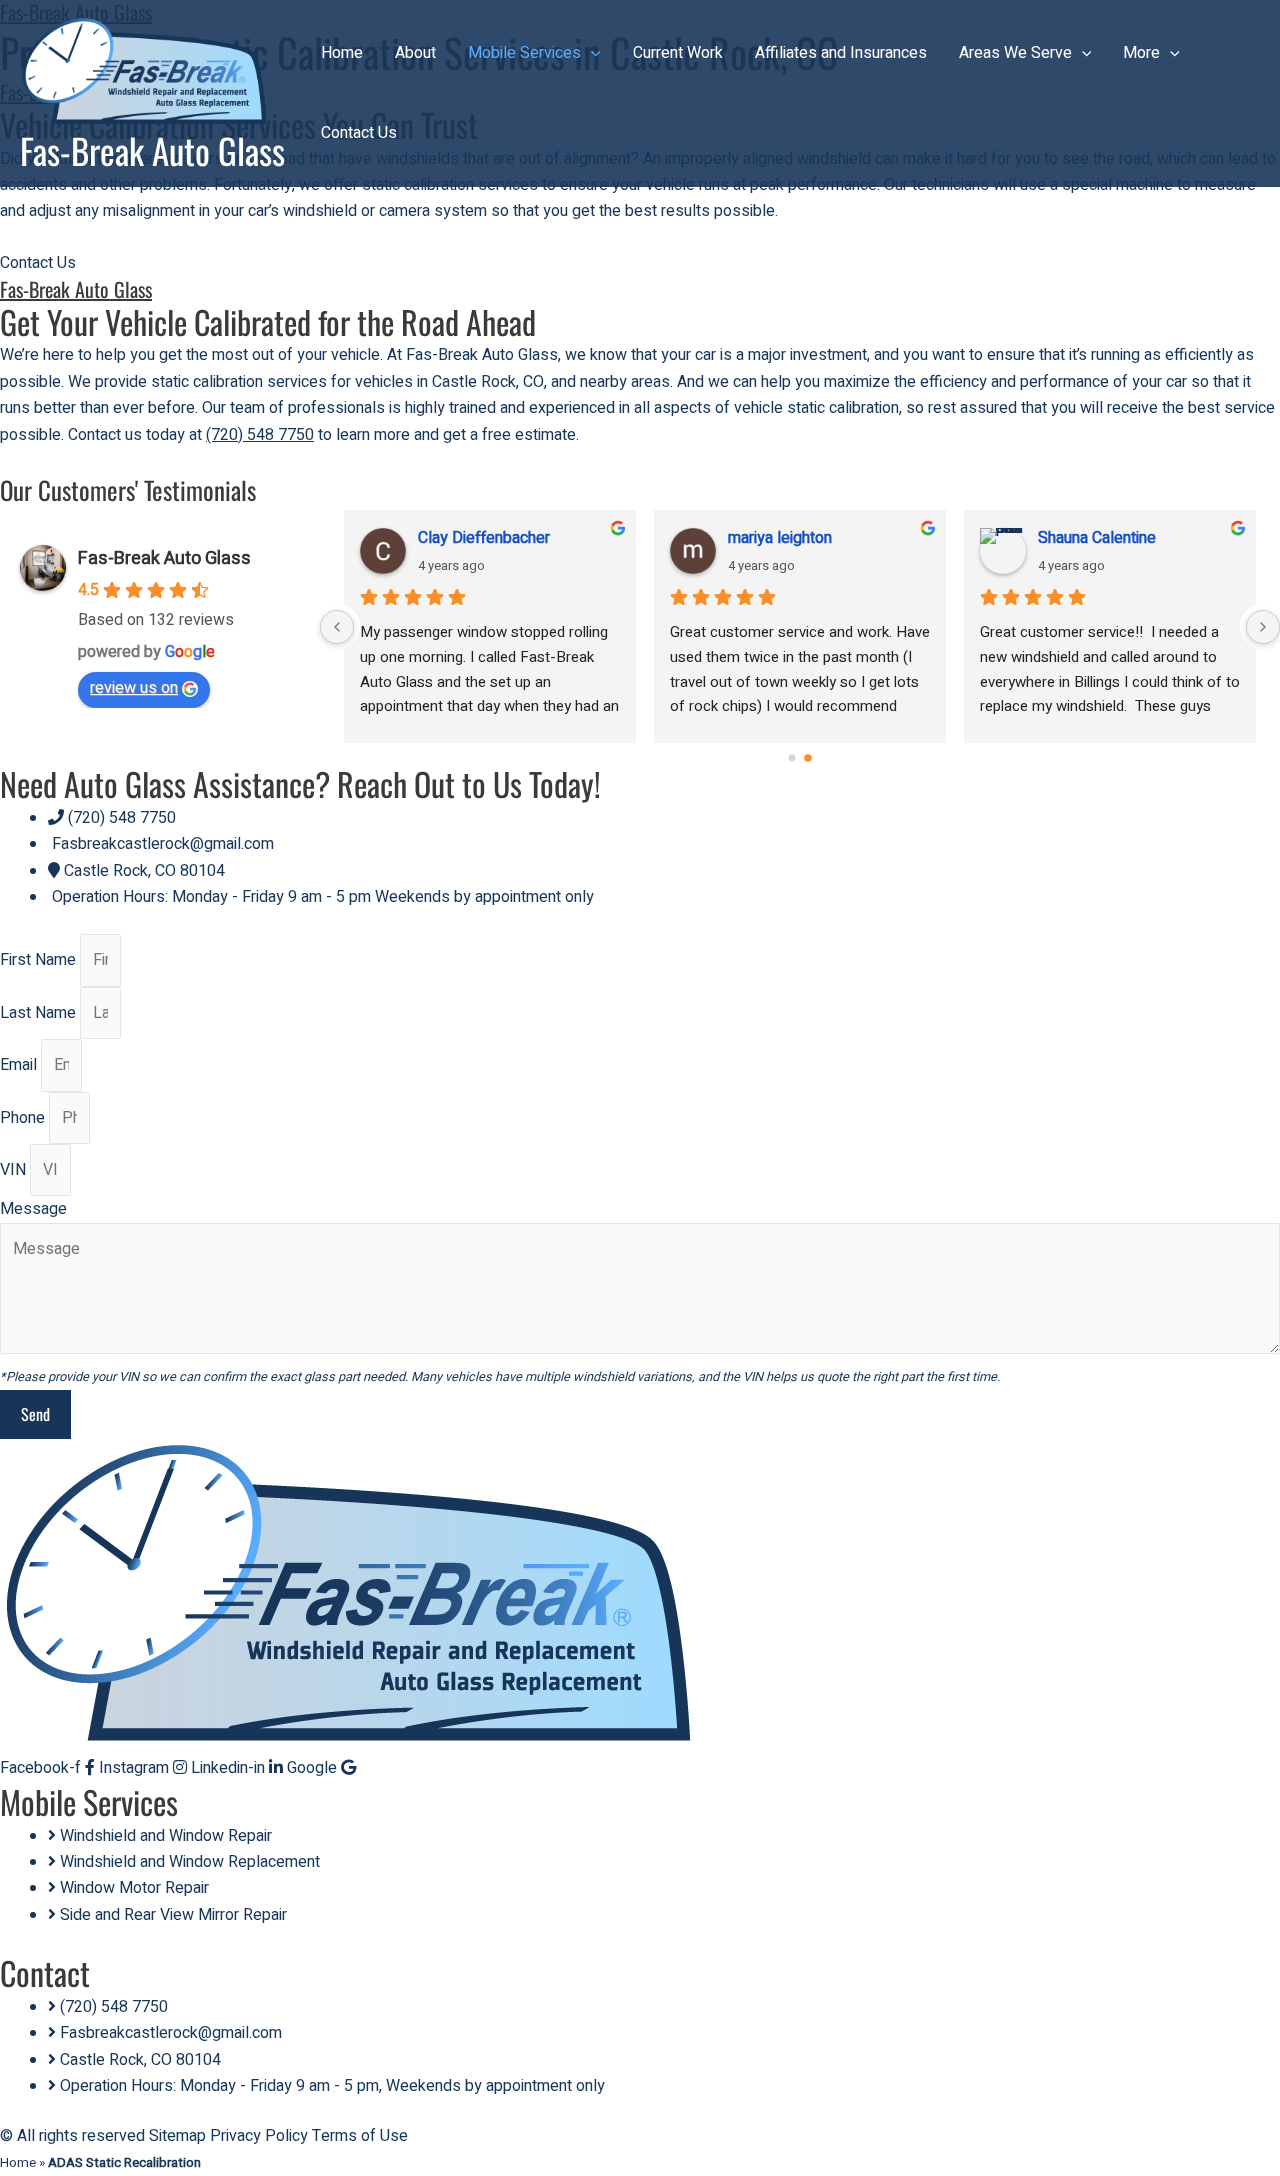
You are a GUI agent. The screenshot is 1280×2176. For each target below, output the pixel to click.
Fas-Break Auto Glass (152, 150)
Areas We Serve (1015, 53)
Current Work (678, 53)
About (415, 53)
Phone (24, 1118)
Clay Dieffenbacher (1104, 538)
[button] (591, 53)
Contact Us (359, 133)
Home (342, 53)
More (1141, 53)
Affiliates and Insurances (841, 53)
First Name (40, 960)
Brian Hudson (464, 538)
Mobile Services (524, 53)
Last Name (40, 1013)
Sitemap (177, 2136)
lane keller (764, 538)
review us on (134, 688)
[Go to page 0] (792, 758)
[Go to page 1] (808, 758)
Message (33, 1209)
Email (20, 1065)
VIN (15, 1170)
